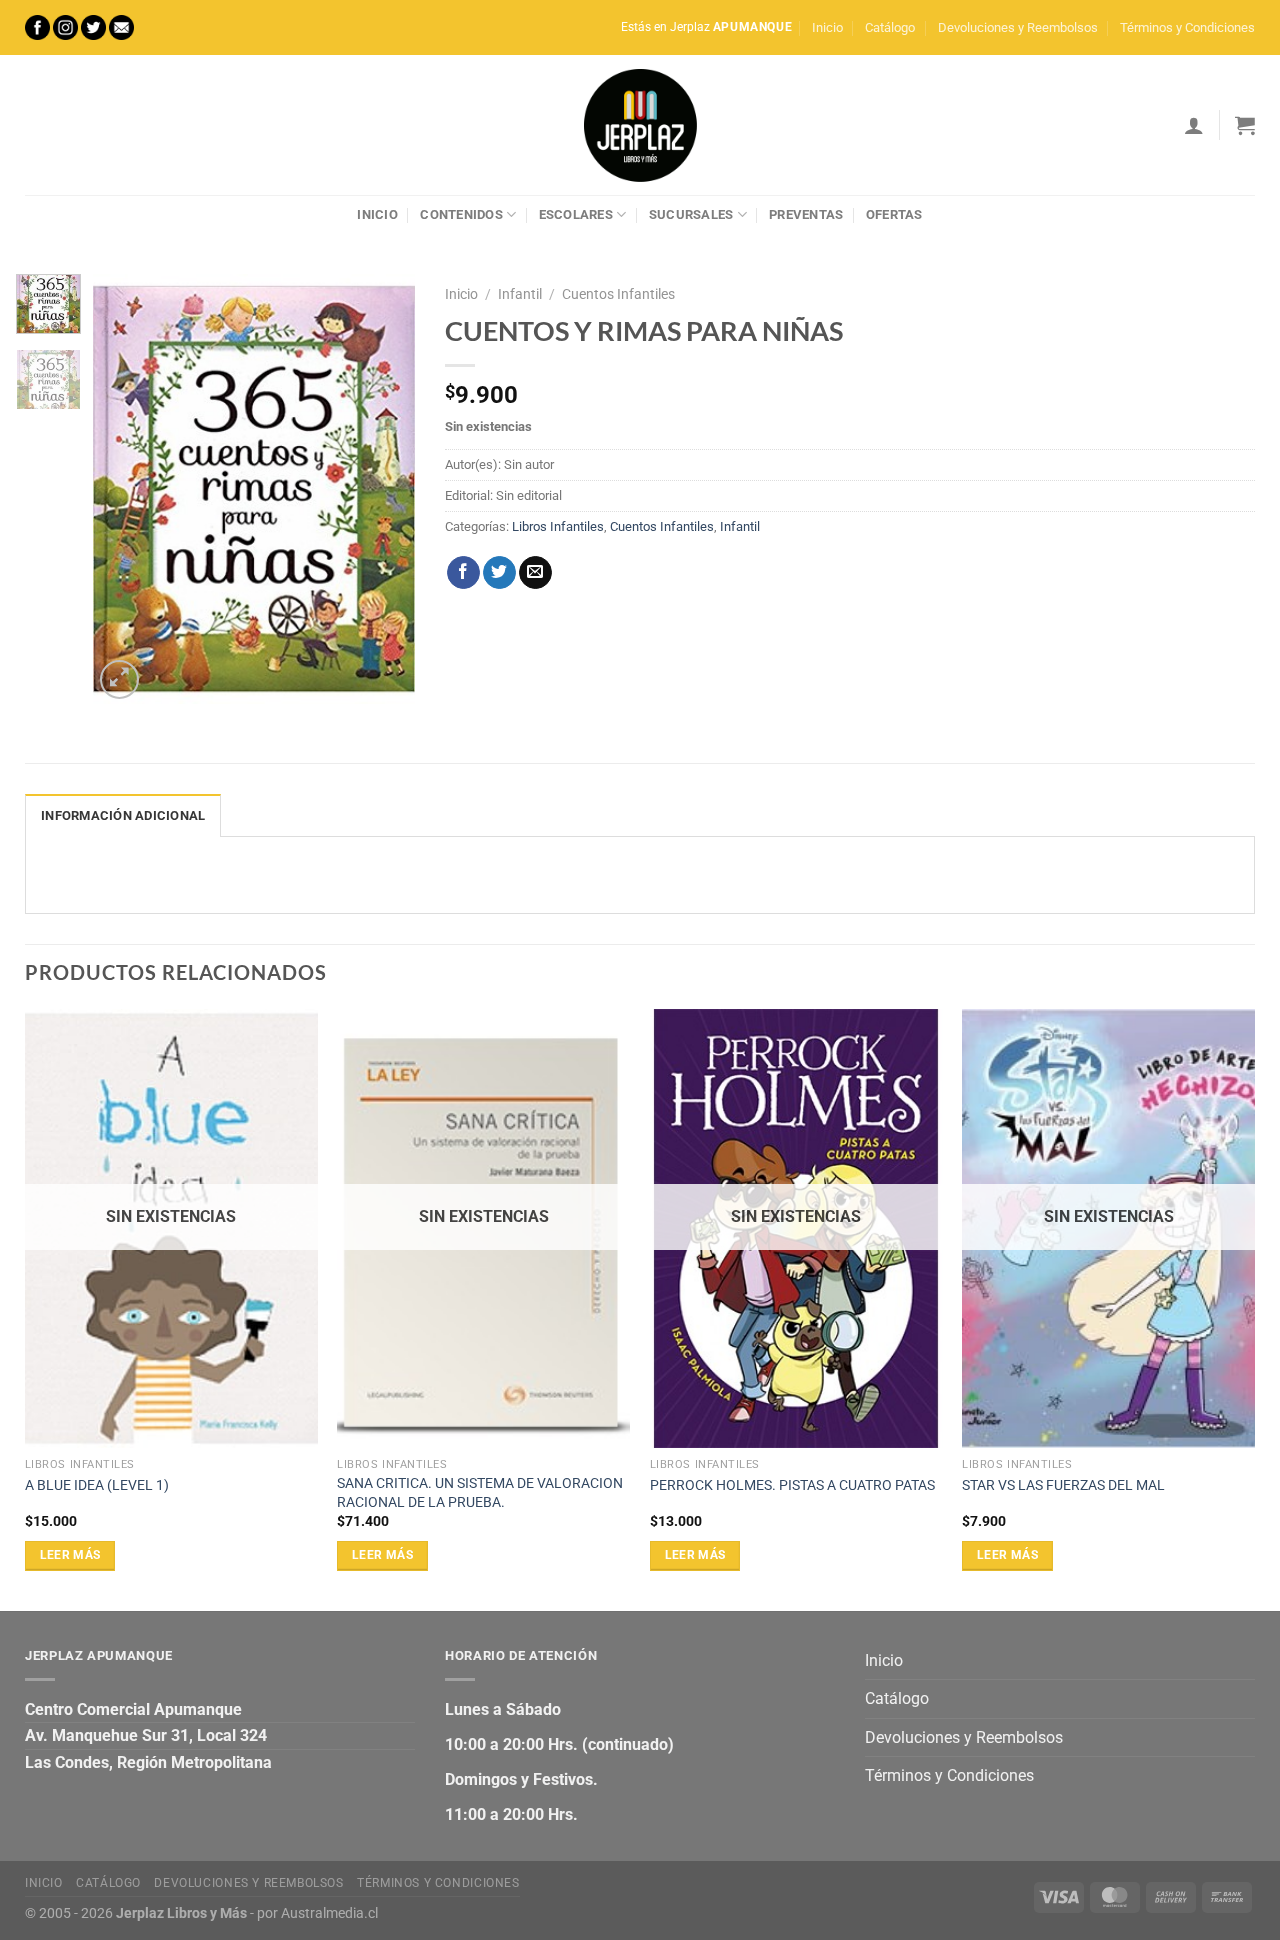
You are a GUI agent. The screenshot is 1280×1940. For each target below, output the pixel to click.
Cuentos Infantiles (618, 294)
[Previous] (125, 489)
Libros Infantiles (558, 526)
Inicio (827, 27)
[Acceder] (1194, 125)
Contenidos (461, 214)
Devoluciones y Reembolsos (1018, 27)
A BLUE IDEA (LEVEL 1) (97, 1485)
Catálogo (890, 27)
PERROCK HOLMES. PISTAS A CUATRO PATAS (792, 1485)
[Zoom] (119, 679)
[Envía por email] (535, 573)
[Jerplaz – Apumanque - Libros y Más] (640, 125)
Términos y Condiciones (1187, 27)
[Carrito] (1245, 125)
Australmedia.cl (329, 1913)
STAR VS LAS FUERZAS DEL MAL (1063, 1485)
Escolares (576, 214)
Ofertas (894, 214)
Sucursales (691, 214)
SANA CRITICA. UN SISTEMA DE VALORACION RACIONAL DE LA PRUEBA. (480, 1493)
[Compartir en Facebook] (463, 573)
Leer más (70, 1555)
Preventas (806, 214)
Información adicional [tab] (123, 815)
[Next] (384, 489)
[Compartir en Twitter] (499, 573)
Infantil (520, 294)
